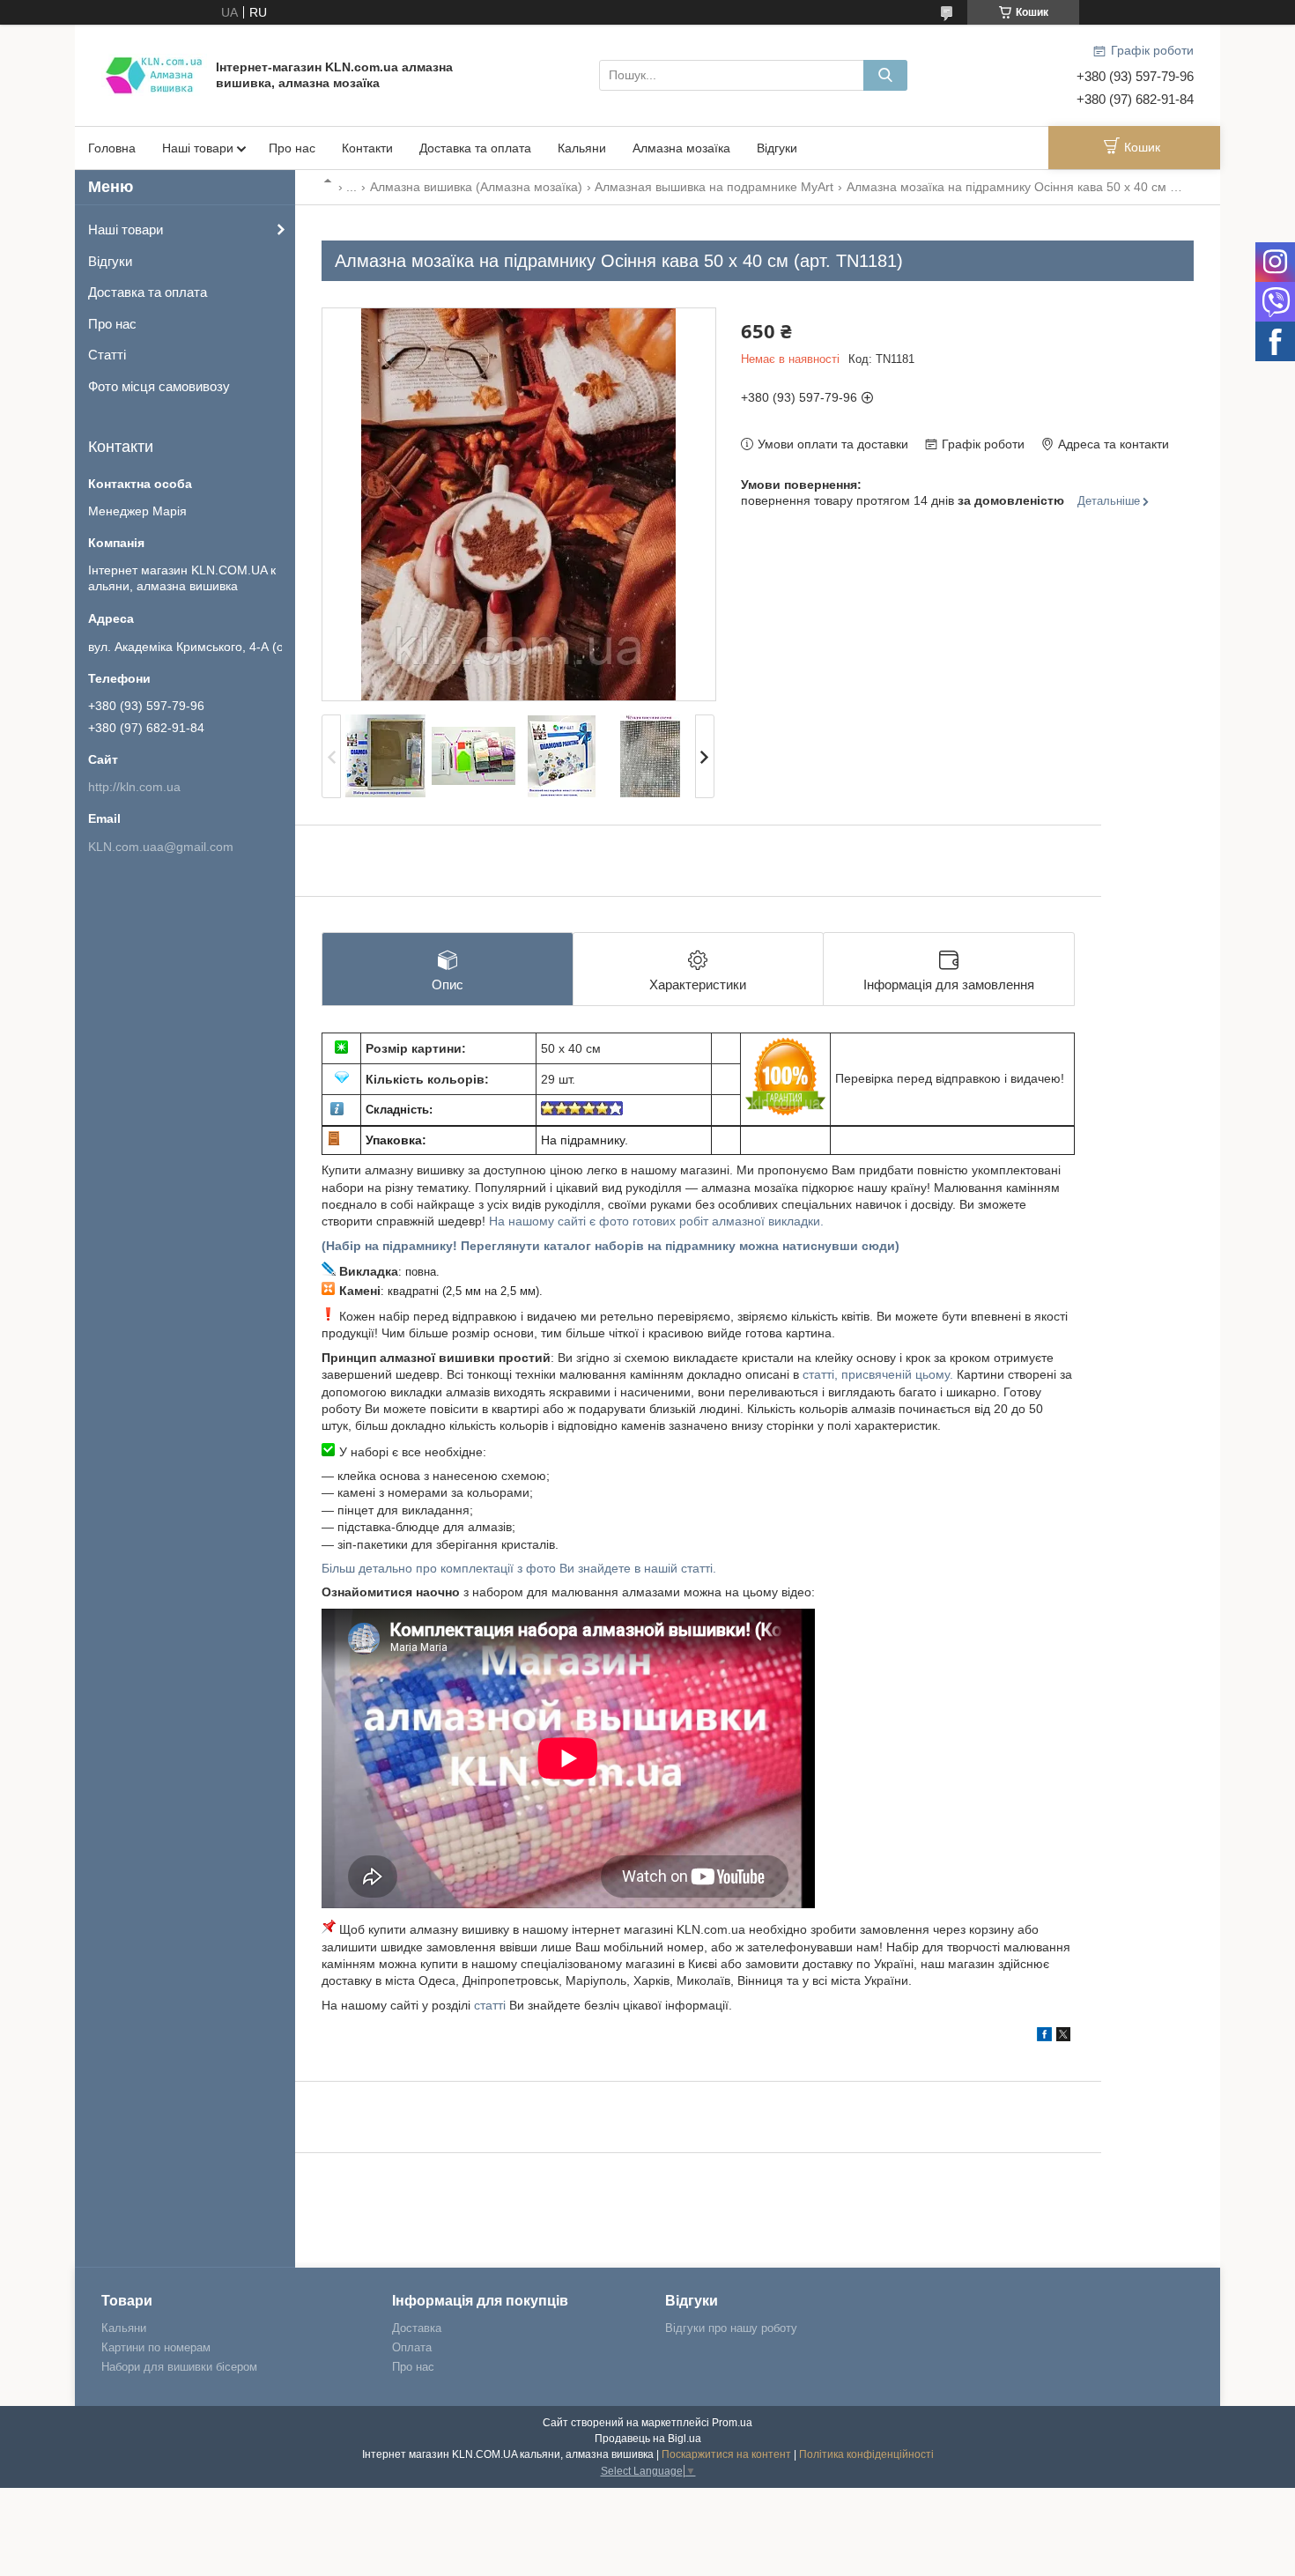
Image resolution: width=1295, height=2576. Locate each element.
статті (490, 2005)
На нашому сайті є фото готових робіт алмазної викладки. (656, 1221)
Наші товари (198, 148)
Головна (112, 148)
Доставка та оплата (475, 148)
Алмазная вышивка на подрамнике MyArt (714, 187)
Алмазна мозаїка (681, 148)
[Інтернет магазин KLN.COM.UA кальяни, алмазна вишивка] (154, 74)
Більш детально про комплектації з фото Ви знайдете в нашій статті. (519, 1568)
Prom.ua (732, 2423)
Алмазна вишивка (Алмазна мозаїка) (476, 187)
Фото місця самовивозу (159, 386)
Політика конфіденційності (866, 2454)
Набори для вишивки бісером (179, 2367)
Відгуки (777, 148)
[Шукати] (885, 75)
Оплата (412, 2347)
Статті (107, 355)
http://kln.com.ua (134, 787)
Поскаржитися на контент (726, 2454)
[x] (1063, 2037)
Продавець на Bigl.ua (648, 2439)
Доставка (417, 2328)
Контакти (367, 148)
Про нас (292, 148)
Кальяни (582, 148)
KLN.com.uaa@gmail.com (161, 847)
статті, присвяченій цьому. (880, 1374)
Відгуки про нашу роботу (731, 2328)
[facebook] (1044, 2037)
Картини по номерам (156, 2347)
